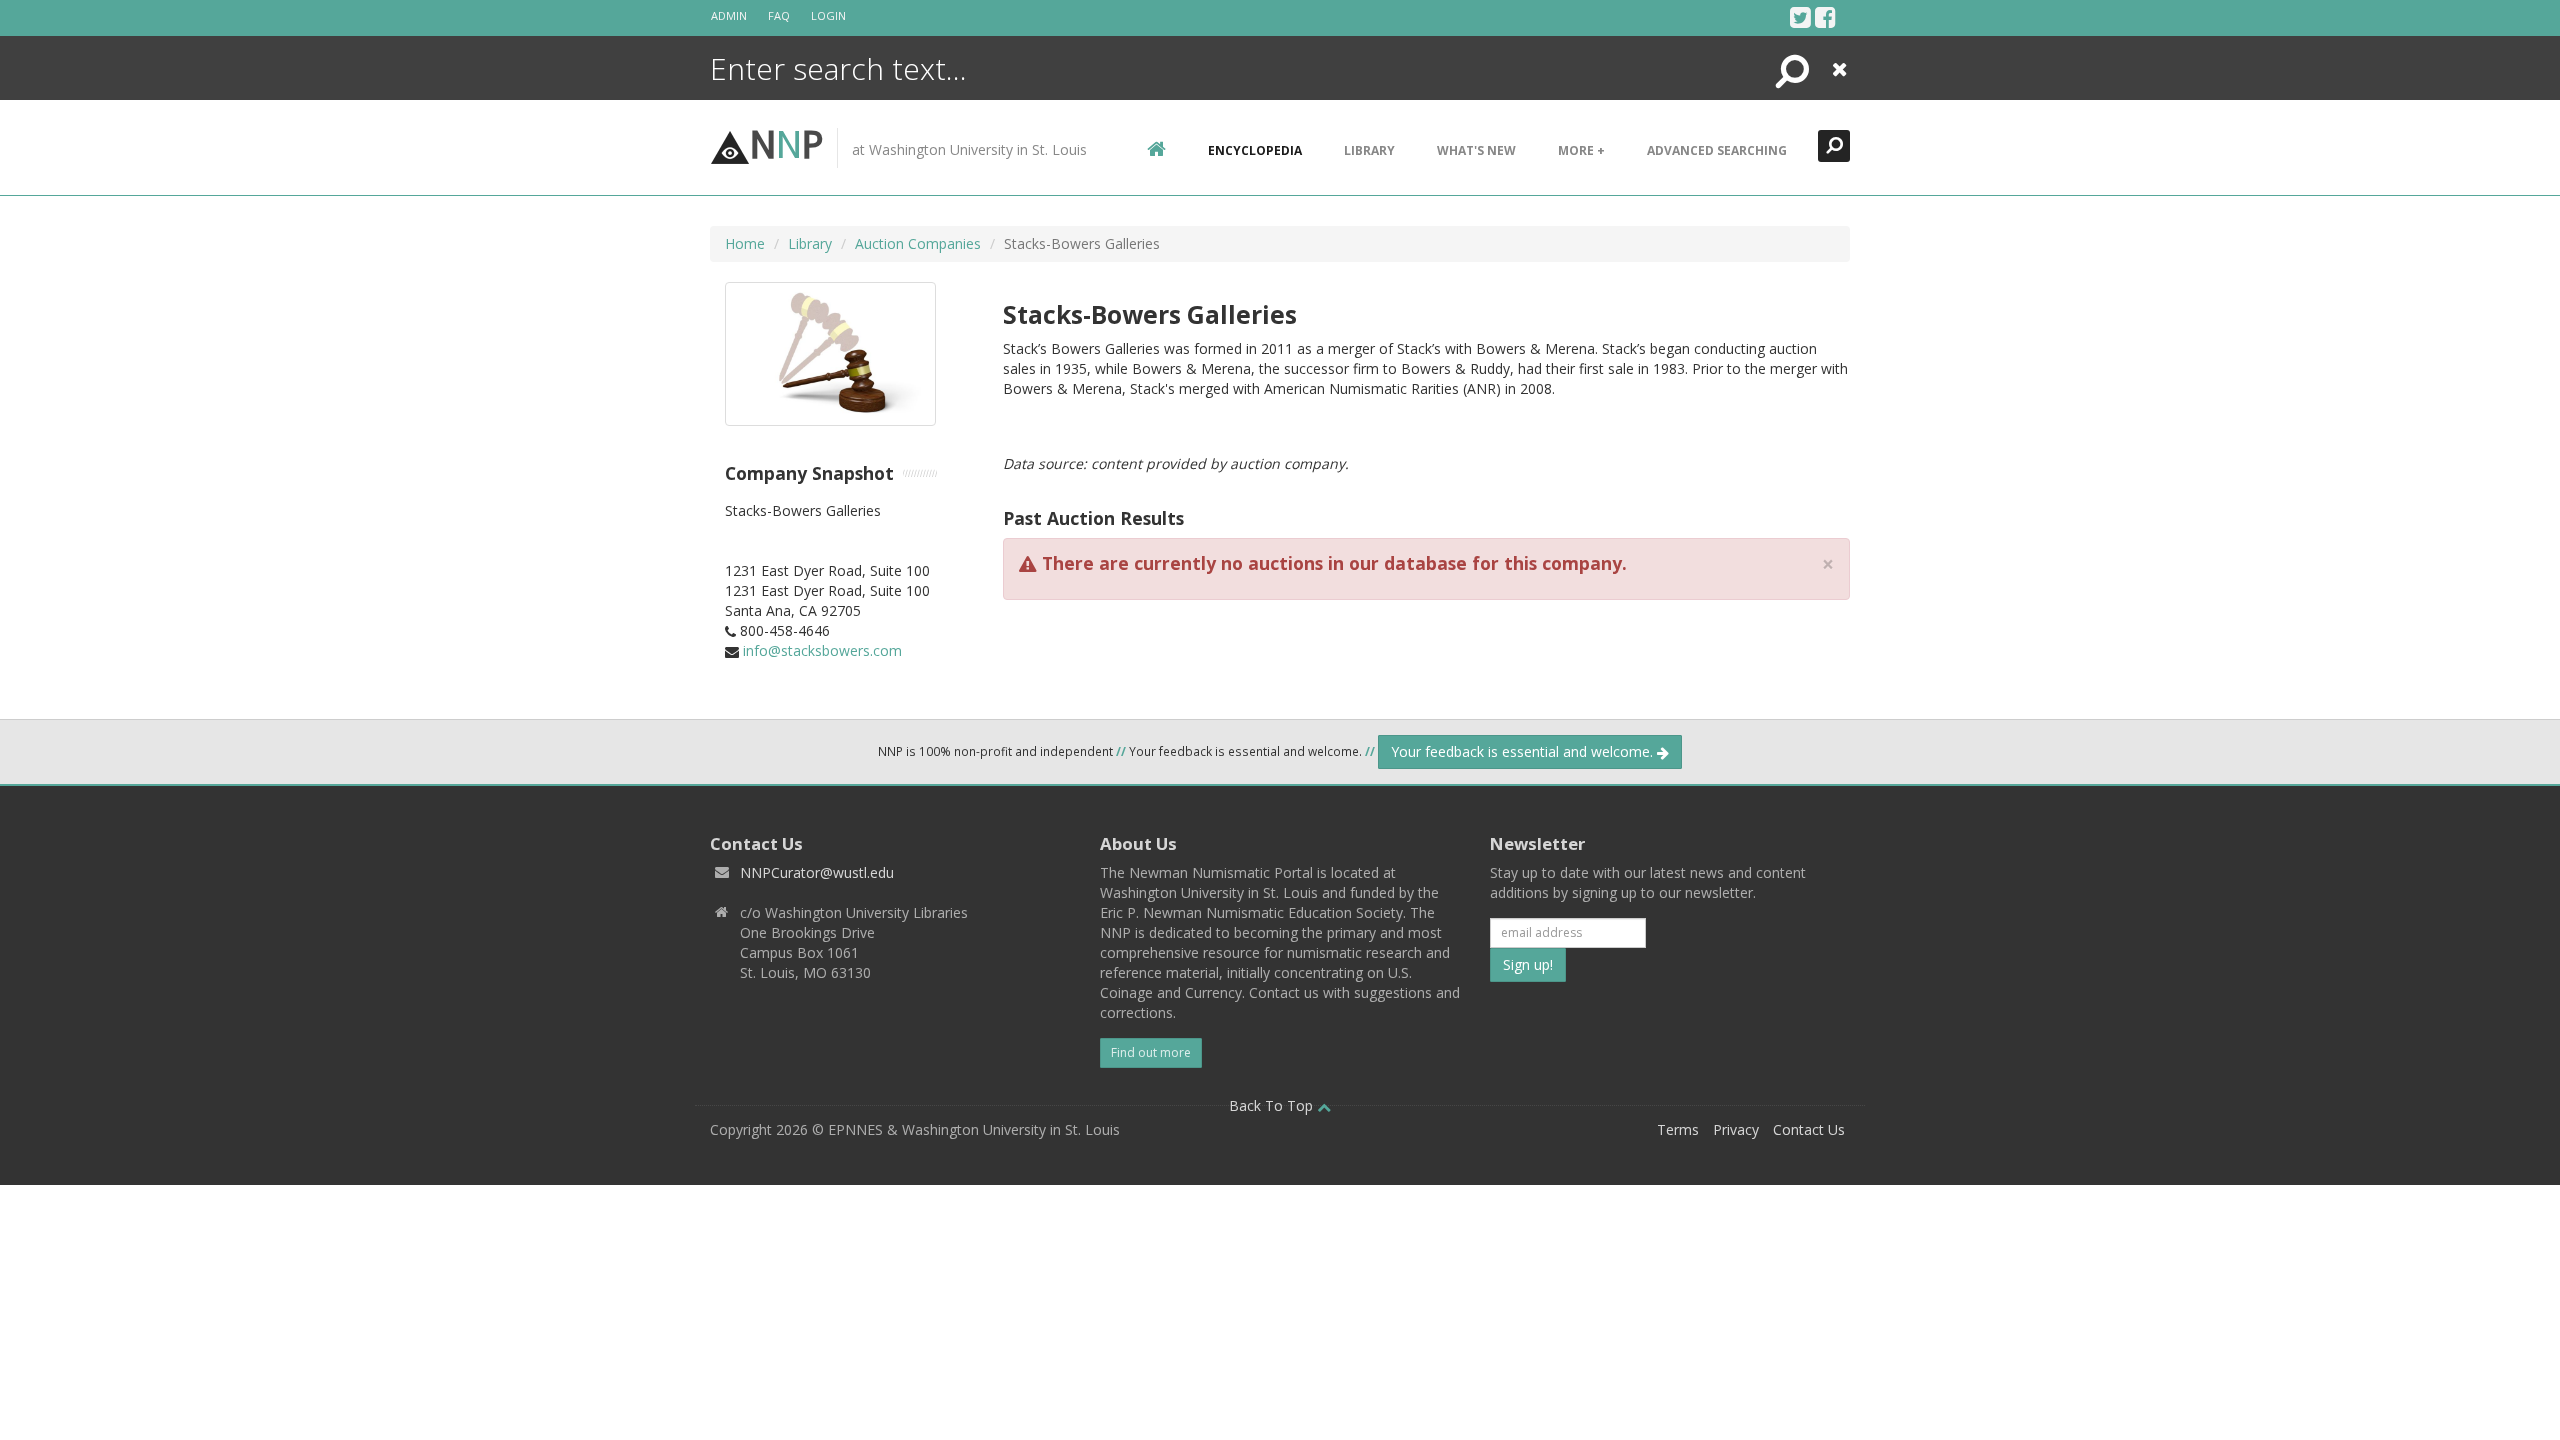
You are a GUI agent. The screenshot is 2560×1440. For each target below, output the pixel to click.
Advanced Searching (1717, 150)
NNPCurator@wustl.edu (817, 872)
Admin (729, 15)
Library (1369, 150)
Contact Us (1809, 1129)
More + (1581, 150)
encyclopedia (1255, 150)
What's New (1476, 150)
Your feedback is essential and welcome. (1524, 751)
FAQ (779, 15)
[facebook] (1825, 17)
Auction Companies (918, 243)
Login (828, 15)
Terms (1678, 1129)
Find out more (1151, 1052)
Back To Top (1273, 1105)
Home (745, 243)
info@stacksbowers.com (822, 650)
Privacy (1736, 1129)
